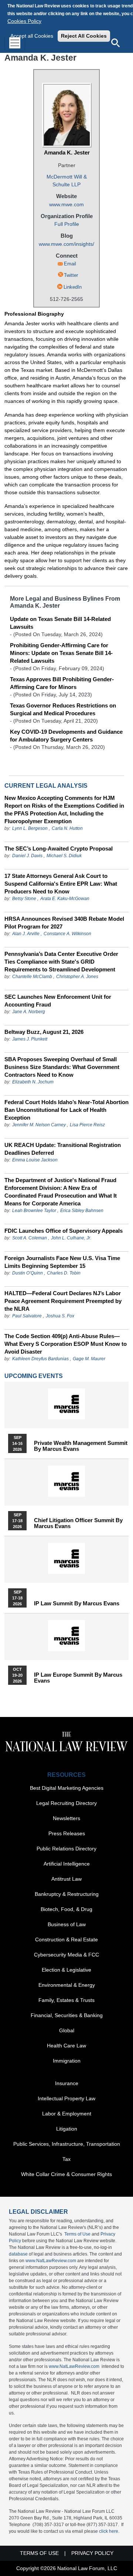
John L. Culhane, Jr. (71, 1238)
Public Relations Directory (66, 1849)
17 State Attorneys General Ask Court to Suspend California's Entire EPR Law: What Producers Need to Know (61, 884)
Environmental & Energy (67, 1985)
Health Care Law (66, 2046)
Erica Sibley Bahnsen (82, 1211)
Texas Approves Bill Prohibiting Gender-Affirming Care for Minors (62, 683)
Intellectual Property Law (66, 2098)
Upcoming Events (34, 1376)
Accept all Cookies (32, 36)
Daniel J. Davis (27, 856)
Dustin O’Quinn (28, 1273)
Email (70, 264)
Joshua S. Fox (60, 1316)
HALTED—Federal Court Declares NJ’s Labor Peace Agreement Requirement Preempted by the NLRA (63, 1301)
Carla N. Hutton (67, 828)
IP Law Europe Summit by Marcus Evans (78, 1678)
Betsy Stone (24, 899)
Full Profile (67, 224)
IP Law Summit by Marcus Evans (77, 1603)
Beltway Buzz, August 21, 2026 (44, 1032)
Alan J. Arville (26, 934)
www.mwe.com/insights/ (66, 244)
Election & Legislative (66, 1970)
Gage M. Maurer (89, 1359)
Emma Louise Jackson (35, 1160)
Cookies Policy (24, 21)
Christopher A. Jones (77, 977)
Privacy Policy (92, 2553)
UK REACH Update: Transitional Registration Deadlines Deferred (63, 1149)
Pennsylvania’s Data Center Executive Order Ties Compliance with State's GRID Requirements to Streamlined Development (61, 962)
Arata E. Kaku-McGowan (65, 899)
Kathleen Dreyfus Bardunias (40, 1359)
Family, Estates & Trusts (66, 2000)
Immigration (67, 2061)
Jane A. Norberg (29, 1012)
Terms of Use (77, 2234)
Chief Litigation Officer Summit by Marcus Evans (78, 1523)
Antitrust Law (66, 1879)
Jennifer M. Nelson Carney (39, 1125)
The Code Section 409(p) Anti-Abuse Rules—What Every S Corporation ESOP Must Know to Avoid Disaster (66, 1344)
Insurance (67, 2083)
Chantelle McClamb (32, 977)
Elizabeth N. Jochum (33, 1082)
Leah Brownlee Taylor (34, 1211)
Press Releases (67, 1833)
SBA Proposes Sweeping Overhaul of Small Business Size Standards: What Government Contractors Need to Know (62, 1067)
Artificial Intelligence (67, 1864)
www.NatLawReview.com (51, 2261)
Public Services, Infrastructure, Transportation (67, 2144)
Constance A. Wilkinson (67, 934)
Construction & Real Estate (66, 1939)
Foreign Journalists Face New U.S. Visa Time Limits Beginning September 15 (62, 1262)
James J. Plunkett (30, 1039)
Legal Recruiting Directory (66, 1803)
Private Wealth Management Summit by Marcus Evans (81, 1446)
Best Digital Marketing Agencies (67, 1788)
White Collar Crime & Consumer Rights (66, 2174)
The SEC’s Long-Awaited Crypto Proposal (59, 849)
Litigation (67, 2129)
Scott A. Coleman (30, 1238)
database (18, 2254)
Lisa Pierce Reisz (87, 1125)
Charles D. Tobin (64, 1273)
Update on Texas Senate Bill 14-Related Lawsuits (60, 623)
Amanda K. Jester (67, 152)
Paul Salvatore (27, 1316)
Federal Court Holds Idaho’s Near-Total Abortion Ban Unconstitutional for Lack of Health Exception (66, 1110)
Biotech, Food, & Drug (66, 1909)
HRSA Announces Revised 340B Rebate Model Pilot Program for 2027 (64, 923)
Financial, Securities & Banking (67, 2015)
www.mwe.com (66, 204)
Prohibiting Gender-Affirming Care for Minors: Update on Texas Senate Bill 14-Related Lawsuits (61, 653)
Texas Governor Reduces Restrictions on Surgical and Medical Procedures (63, 709)
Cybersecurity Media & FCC (66, 1955)
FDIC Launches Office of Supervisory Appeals (64, 1231)
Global (67, 2030)
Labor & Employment (67, 2114)
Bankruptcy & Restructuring (67, 1894)
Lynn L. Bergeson (30, 828)
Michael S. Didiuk (64, 856)
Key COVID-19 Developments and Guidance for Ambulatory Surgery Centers (66, 736)
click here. (109, 2531)
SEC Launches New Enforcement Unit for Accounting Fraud (58, 1001)
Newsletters (66, 1818)
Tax (66, 2159)
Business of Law (67, 1924)
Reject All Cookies (84, 36)
